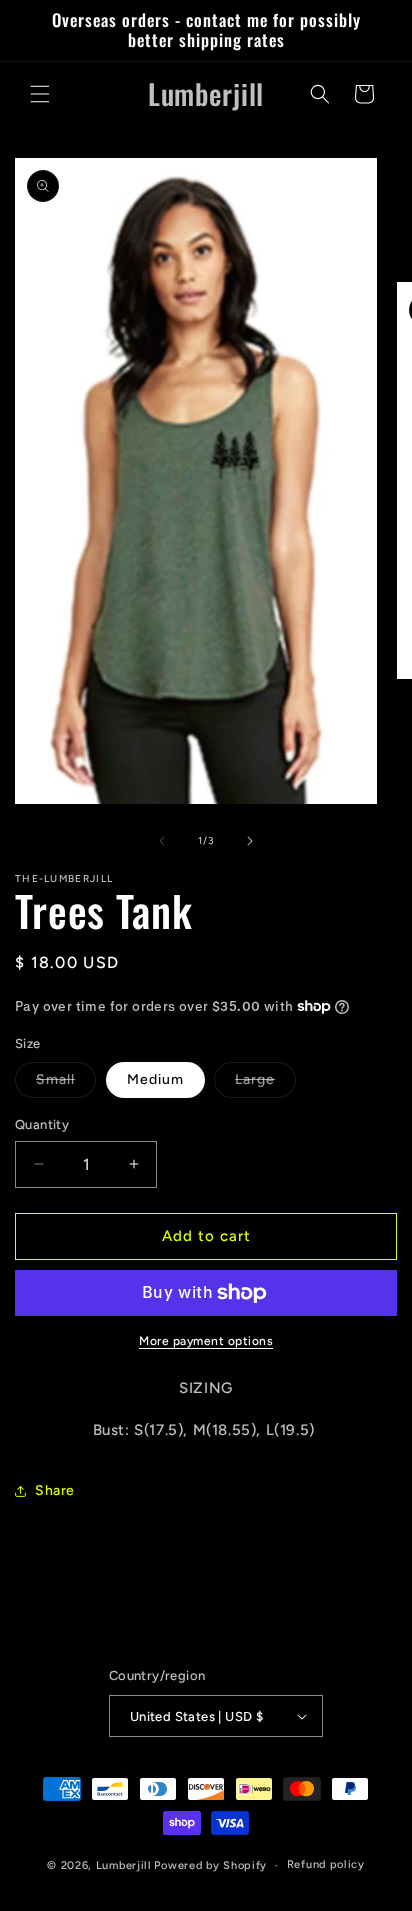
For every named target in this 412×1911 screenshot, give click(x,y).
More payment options (206, 1341)
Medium (155, 1079)
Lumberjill (124, 1865)
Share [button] (55, 1490)
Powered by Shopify (210, 1865)
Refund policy (326, 1864)
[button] (40, 94)
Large (265, 1084)
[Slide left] (162, 841)
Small (66, 1084)
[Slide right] (250, 841)
